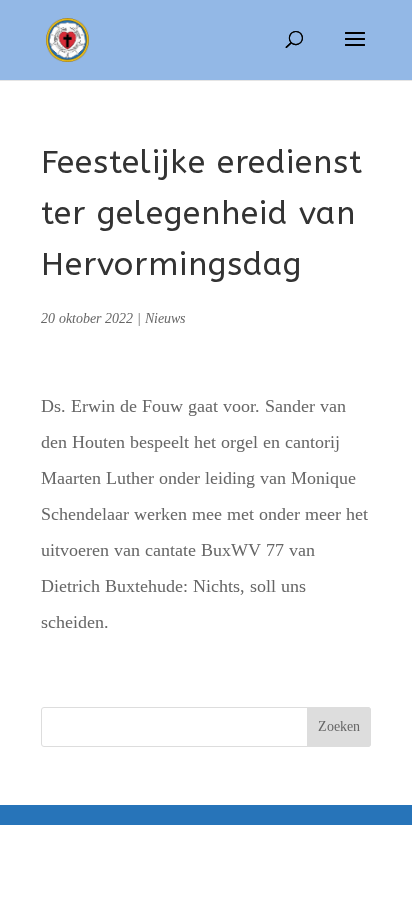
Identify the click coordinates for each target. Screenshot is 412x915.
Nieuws (165, 318)
